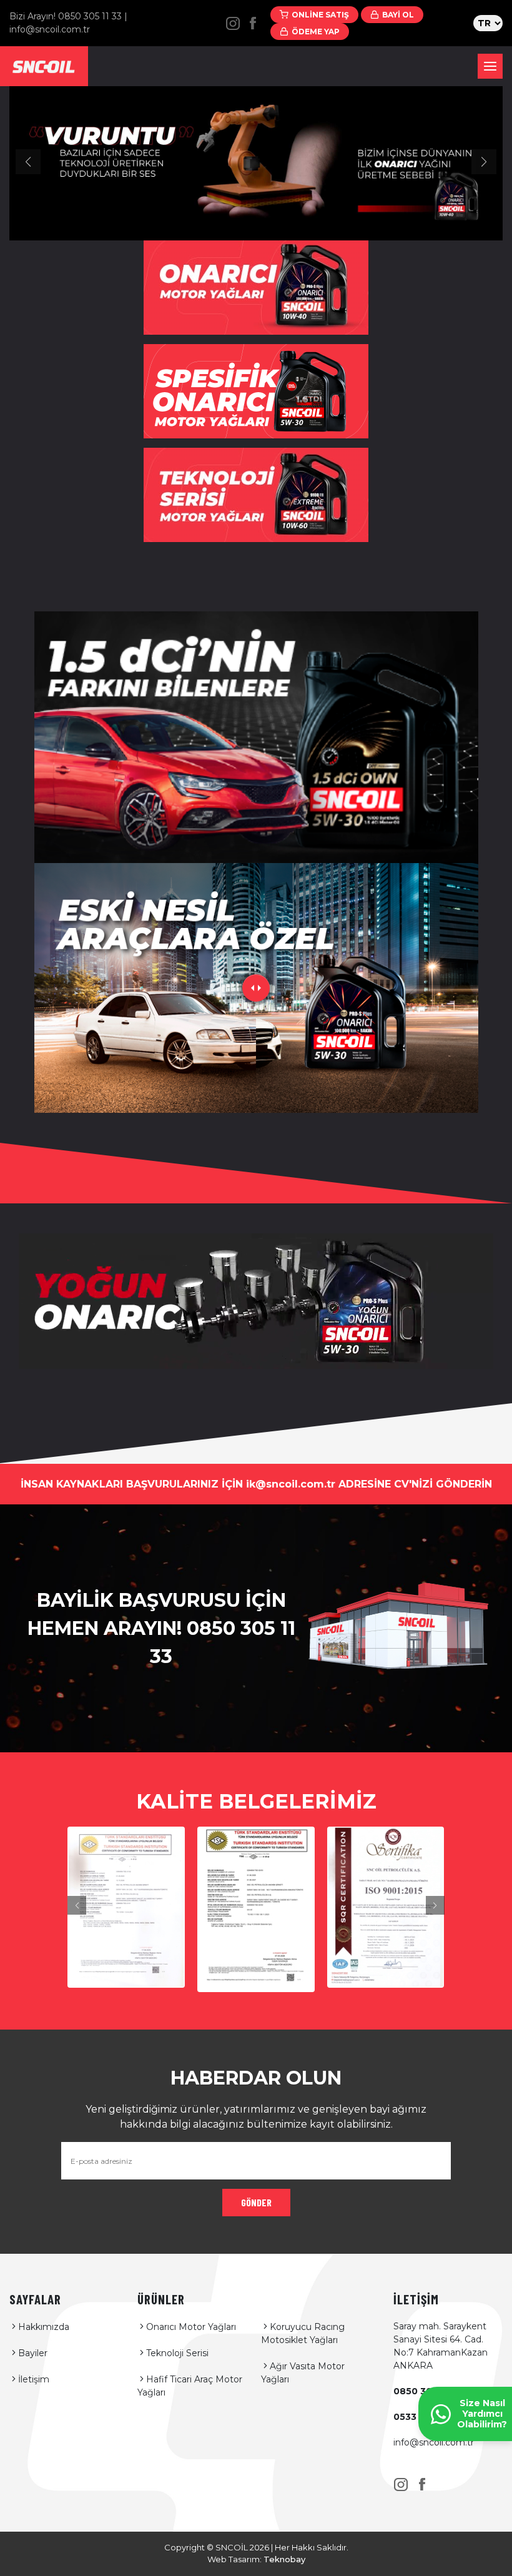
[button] (28, 162)
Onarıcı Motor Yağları (191, 2327)
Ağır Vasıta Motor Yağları (303, 2373)
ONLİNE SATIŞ (320, 15)
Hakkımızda (44, 2327)
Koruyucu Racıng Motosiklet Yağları (303, 2333)
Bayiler (33, 2353)
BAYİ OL (398, 15)
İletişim (34, 2379)
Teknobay (284, 2559)
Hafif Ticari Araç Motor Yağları (190, 2386)
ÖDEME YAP (316, 32)
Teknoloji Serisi (177, 2353)
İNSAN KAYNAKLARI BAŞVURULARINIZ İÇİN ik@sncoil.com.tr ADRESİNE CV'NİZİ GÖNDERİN (256, 1484)
